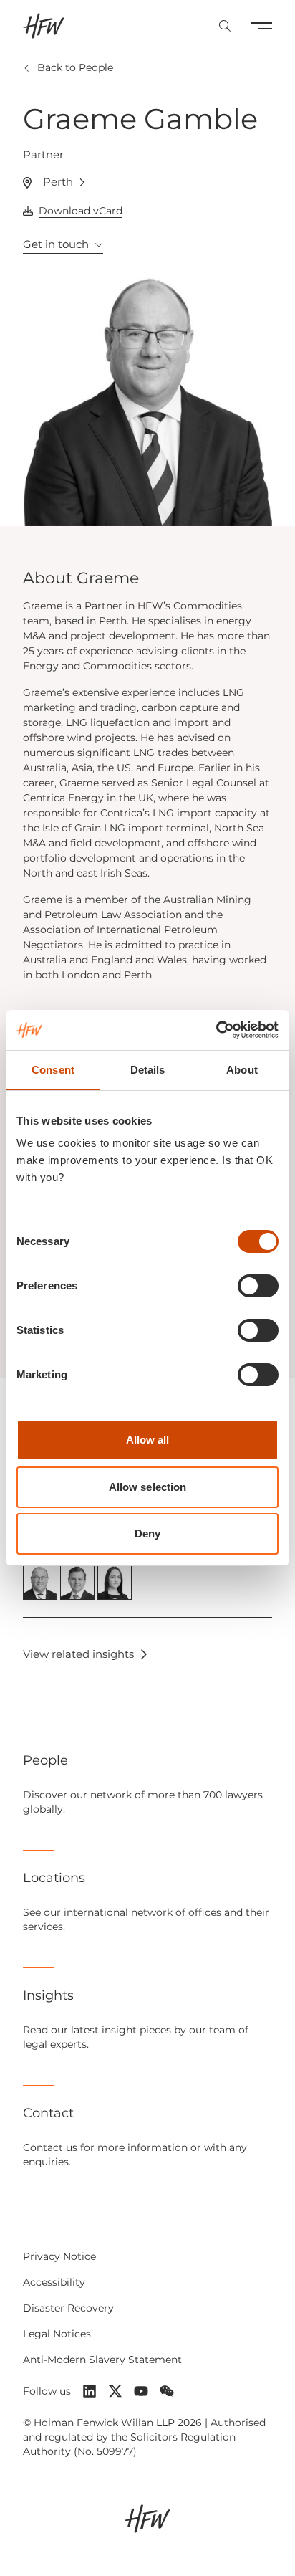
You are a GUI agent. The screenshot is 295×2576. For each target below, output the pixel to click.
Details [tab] (148, 1070)
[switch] (258, 1286)
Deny (147, 1533)
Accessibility (54, 2282)
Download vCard (81, 211)
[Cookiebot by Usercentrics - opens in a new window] (216, 1030)
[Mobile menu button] (261, 26)
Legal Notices (57, 2334)
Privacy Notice (59, 2256)
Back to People (75, 67)
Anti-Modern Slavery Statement (102, 2360)
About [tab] (242, 1070)
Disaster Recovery (68, 2308)
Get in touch (56, 244)
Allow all (148, 1440)
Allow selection (148, 1487)
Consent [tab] (53, 1070)
